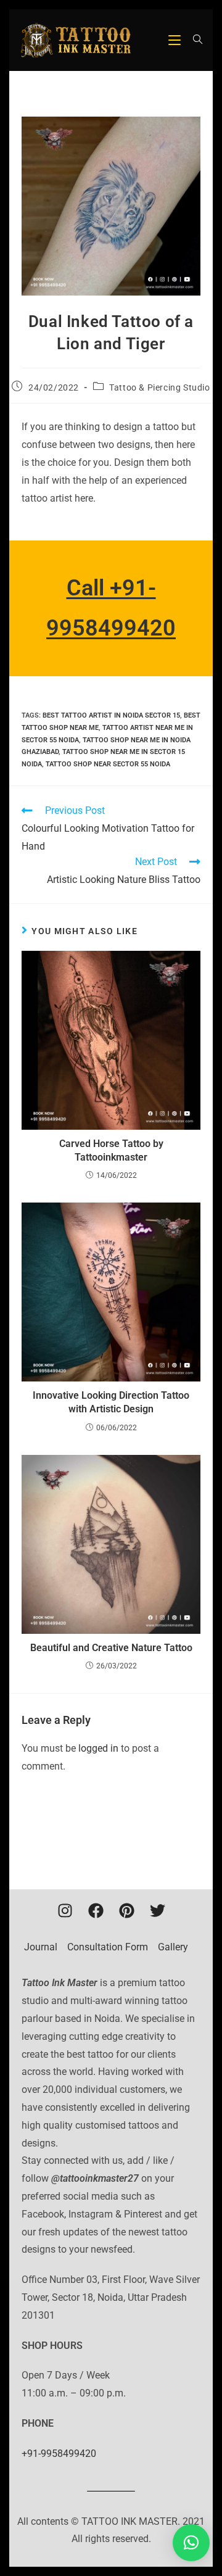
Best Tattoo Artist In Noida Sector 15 (111, 715)
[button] (191, 2543)
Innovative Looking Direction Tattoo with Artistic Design (111, 1402)
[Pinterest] (126, 1911)
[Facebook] (96, 1911)
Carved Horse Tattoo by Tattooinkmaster (111, 1150)
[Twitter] (157, 1911)
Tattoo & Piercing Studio (159, 387)
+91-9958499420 (59, 2454)
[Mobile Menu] (176, 40)
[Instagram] (65, 1911)
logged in (98, 1748)
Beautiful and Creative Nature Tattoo (111, 1648)
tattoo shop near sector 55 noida (108, 764)
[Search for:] (193, 40)
